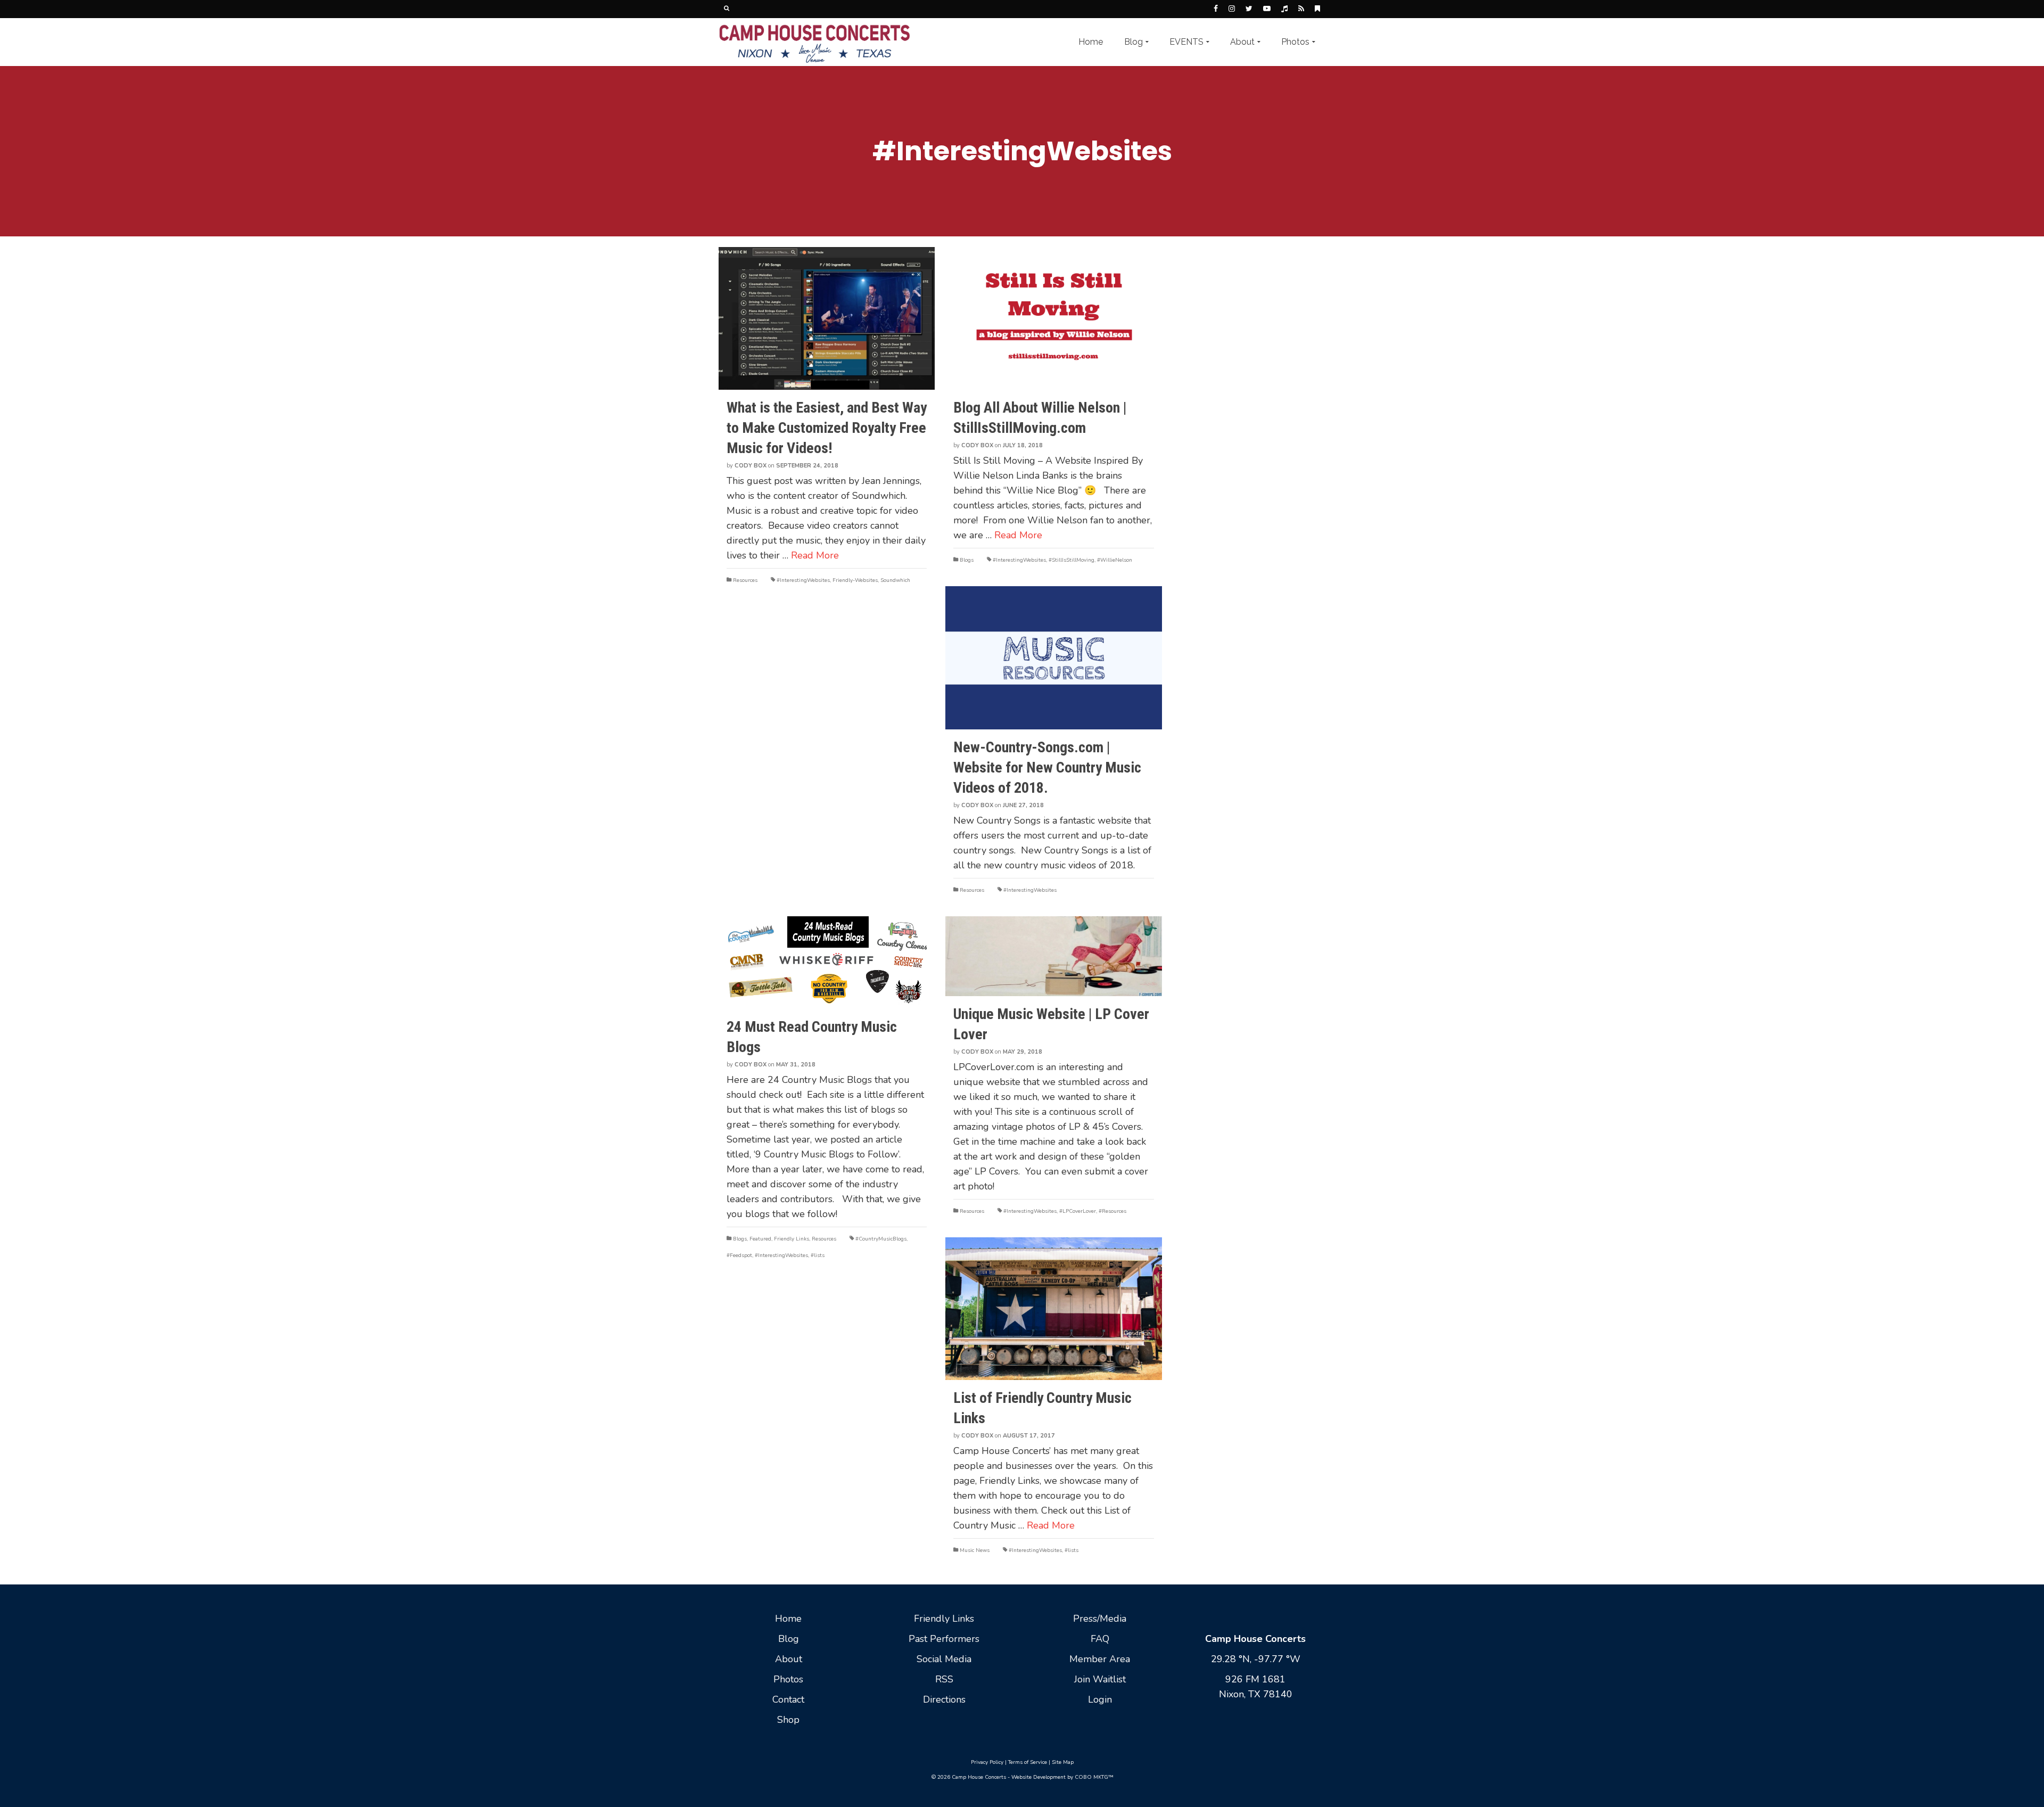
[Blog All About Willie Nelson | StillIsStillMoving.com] (1053, 318)
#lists (818, 1255)
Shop (788, 1720)
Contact (788, 1699)
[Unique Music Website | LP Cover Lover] (1053, 956)
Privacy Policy (987, 1762)
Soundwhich (895, 580)
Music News (975, 1550)
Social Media (944, 1659)
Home (788, 1619)
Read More (815, 555)
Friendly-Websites (855, 580)
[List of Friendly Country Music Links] (1053, 1309)
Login (1100, 1699)
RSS (944, 1679)
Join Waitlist (1100, 1679)
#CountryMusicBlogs (881, 1239)
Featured (760, 1239)
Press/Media (1100, 1619)
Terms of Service (1028, 1762)
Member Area (1100, 1659)
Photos (788, 1679)
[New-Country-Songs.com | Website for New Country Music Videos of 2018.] (1053, 658)
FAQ (1100, 1639)
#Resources (1112, 1211)
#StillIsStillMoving (1072, 560)
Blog (789, 1639)
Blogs (967, 560)
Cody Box (751, 466)
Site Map (1063, 1762)
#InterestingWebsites (803, 580)
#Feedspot (739, 1255)
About (789, 1659)
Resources (745, 580)
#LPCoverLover (1078, 1211)
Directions (944, 1699)
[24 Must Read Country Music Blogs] (827, 963)
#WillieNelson (1115, 560)
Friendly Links (792, 1239)
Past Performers (944, 1639)
